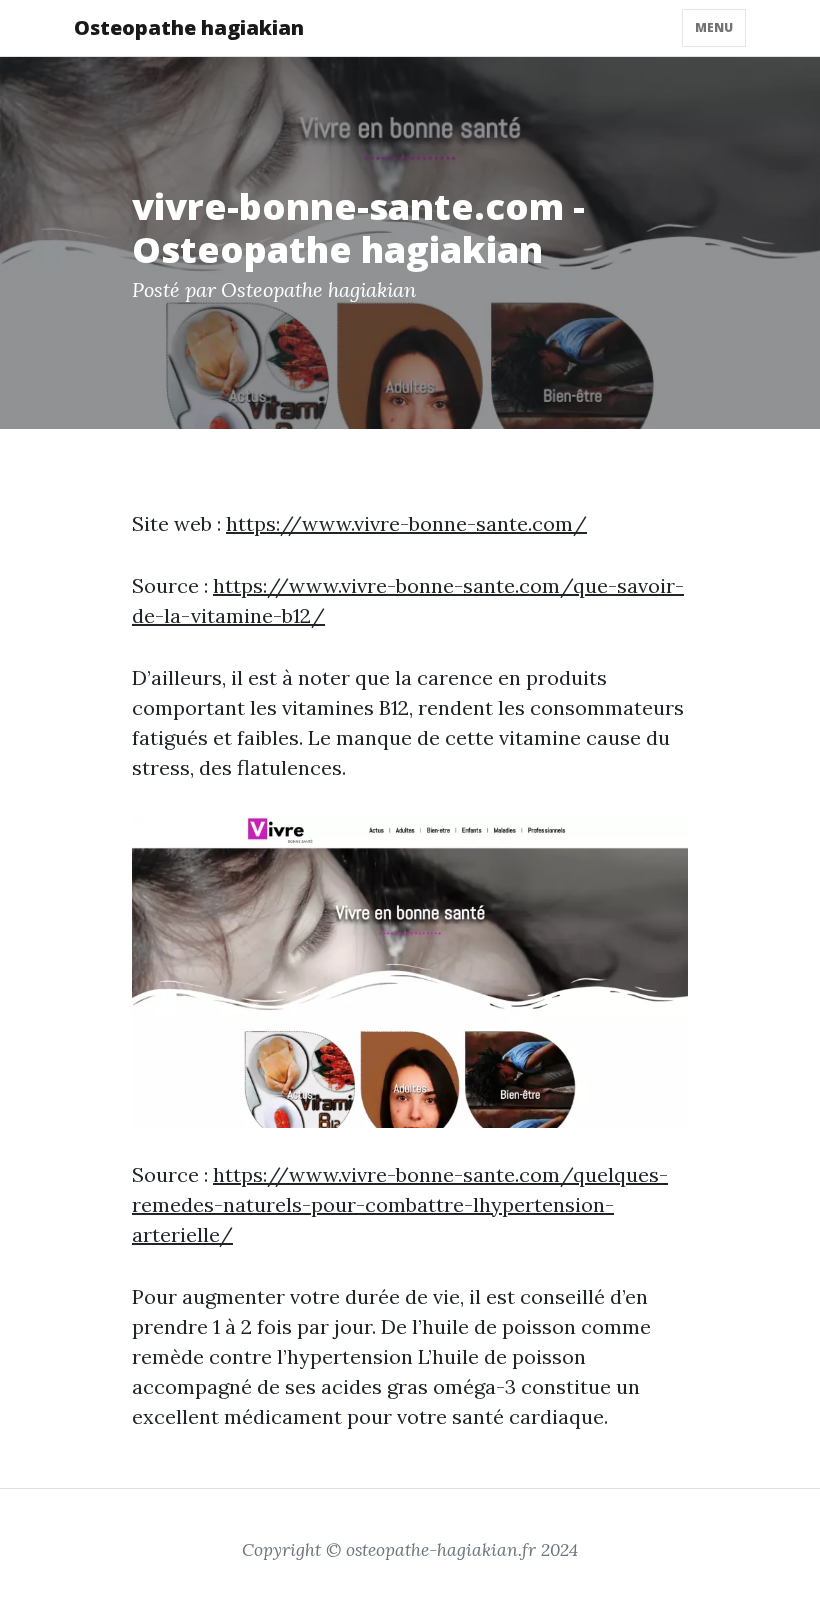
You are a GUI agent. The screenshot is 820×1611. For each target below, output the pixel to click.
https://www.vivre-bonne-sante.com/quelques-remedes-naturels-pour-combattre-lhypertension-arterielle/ (400, 1204)
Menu (714, 27)
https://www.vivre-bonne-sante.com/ (406, 523)
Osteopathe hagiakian (189, 27)
